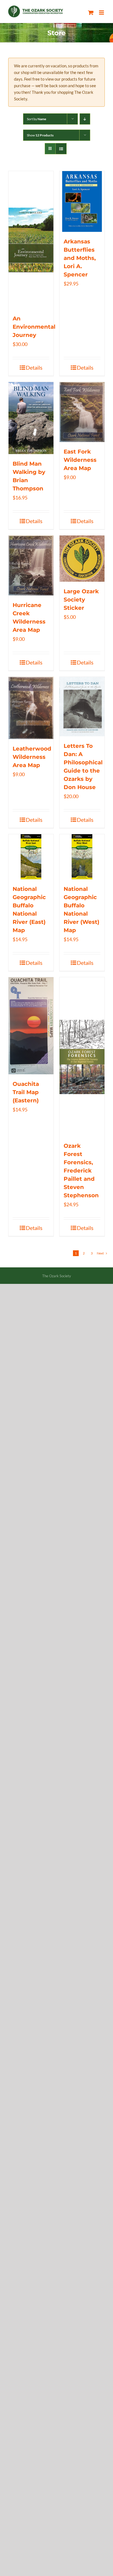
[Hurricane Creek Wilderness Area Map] (31, 565)
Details (34, 367)
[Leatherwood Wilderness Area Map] (31, 708)
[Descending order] (85, 119)
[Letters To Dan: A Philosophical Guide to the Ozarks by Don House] (82, 707)
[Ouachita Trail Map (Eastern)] (31, 1026)
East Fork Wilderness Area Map (80, 460)
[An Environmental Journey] (31, 240)
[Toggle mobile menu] (102, 13)
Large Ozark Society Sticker (81, 600)
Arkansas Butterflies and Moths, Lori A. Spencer (80, 258)
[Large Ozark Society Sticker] (82, 558)
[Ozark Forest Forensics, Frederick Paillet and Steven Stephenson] (82, 1057)
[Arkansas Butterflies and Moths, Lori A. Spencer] (82, 201)
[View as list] (61, 149)
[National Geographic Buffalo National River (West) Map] (82, 857)
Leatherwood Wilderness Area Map (32, 757)
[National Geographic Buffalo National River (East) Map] (31, 857)
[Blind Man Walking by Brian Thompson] (31, 418)
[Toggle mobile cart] (91, 13)
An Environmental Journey (34, 327)
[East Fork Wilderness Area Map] (82, 412)
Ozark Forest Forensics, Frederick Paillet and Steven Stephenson (81, 1171)
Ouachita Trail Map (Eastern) (26, 1092)
